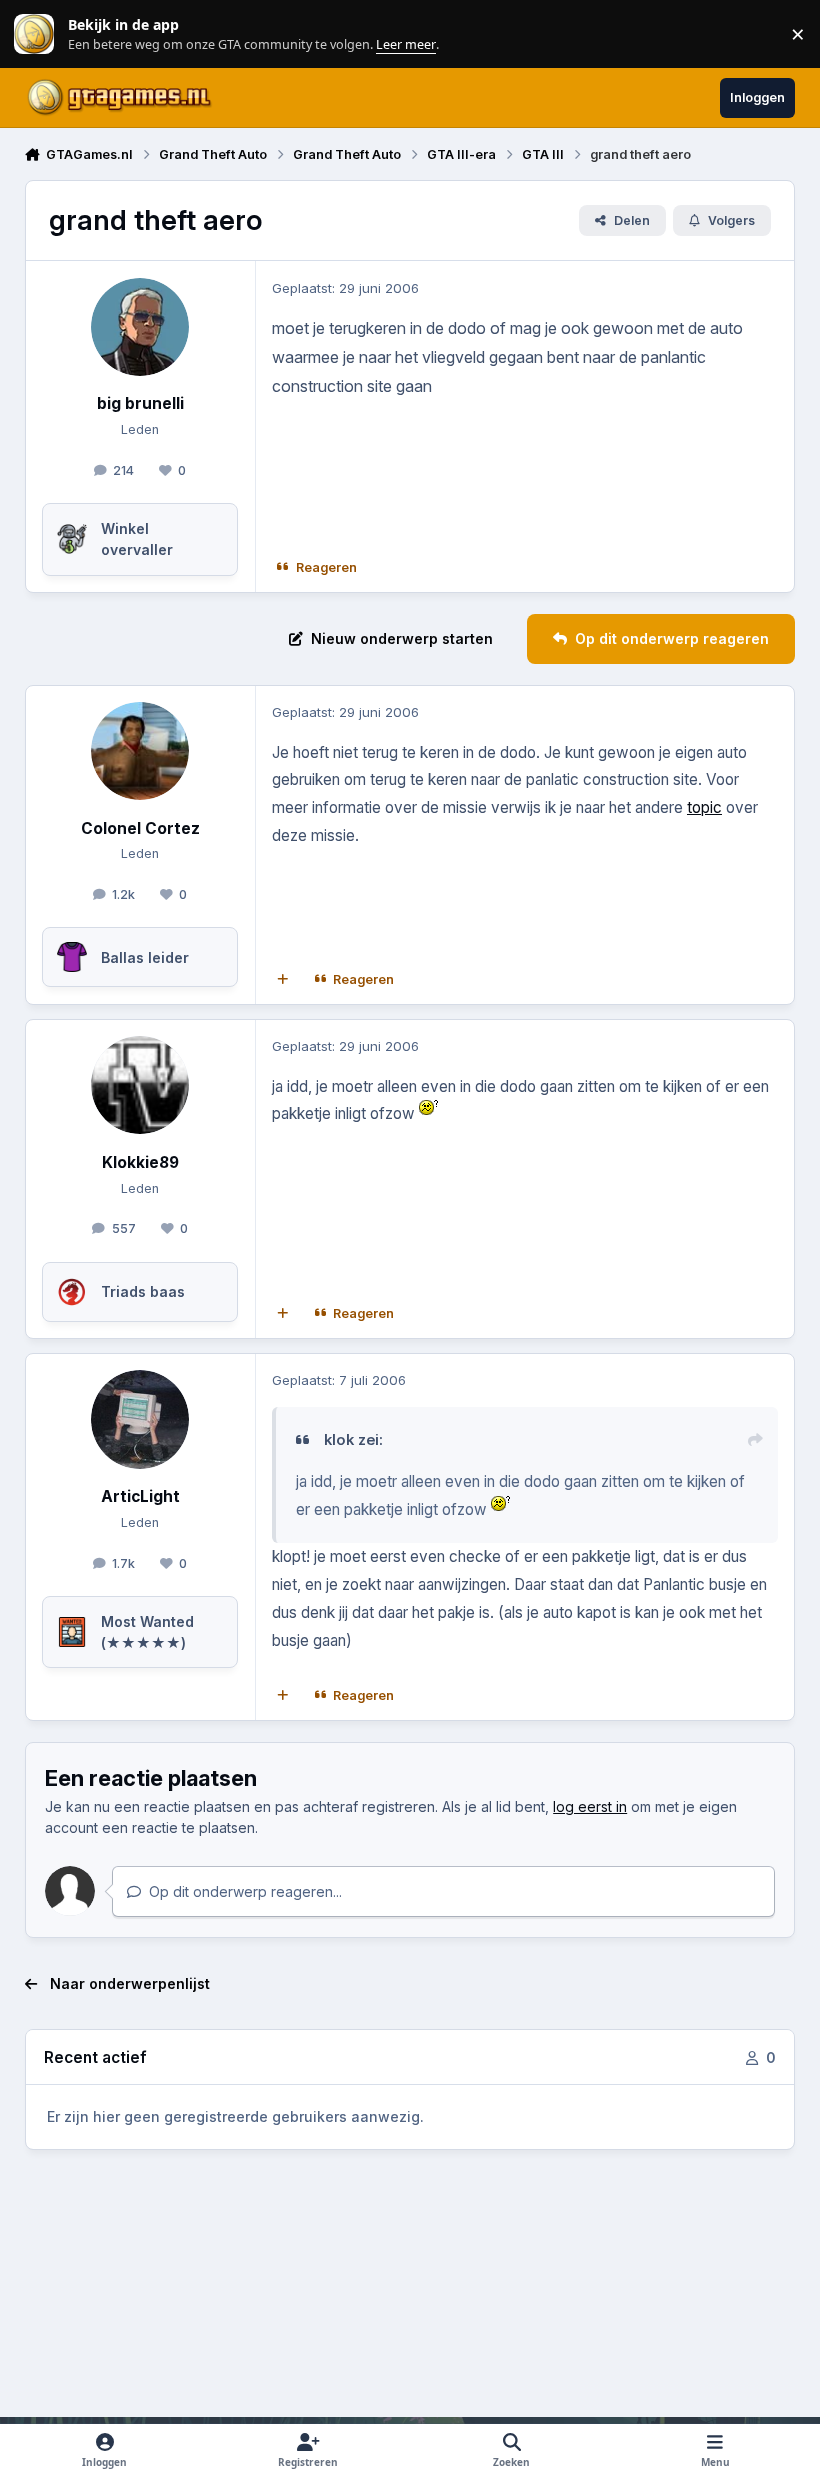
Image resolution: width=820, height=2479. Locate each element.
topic (704, 807)
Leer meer (34, 34)
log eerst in (590, 1806)
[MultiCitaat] (282, 979)
